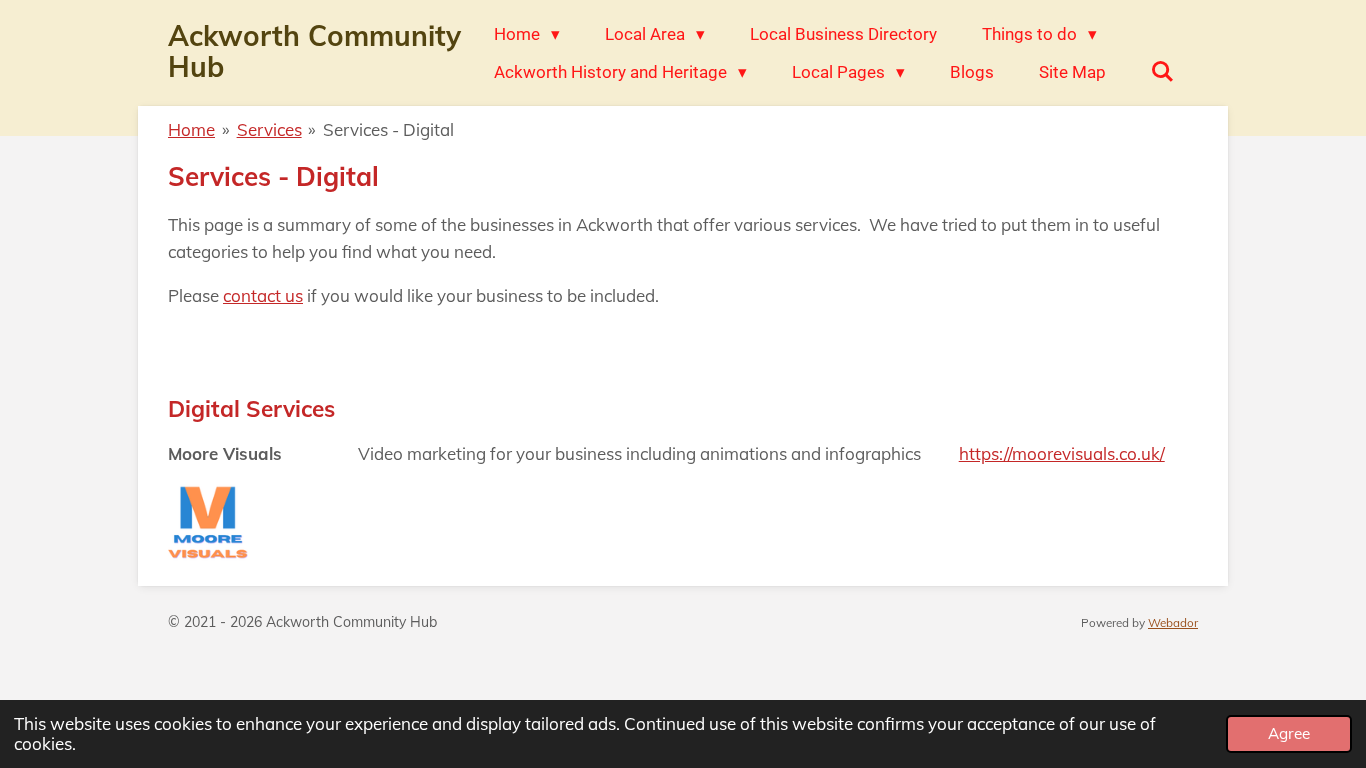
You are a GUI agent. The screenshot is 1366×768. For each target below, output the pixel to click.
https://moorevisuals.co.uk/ (1062, 453)
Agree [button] (1289, 733)
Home (191, 129)
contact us (263, 295)
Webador (1173, 622)
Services (269, 129)
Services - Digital (388, 129)
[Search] (1163, 72)
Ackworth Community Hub (314, 51)
